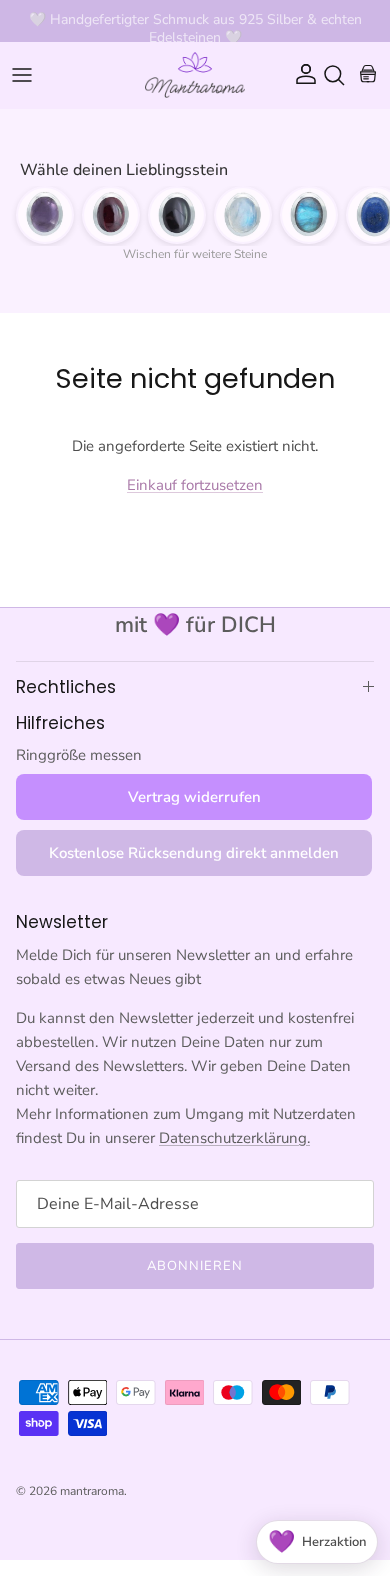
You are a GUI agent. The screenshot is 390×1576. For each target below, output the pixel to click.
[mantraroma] (195, 75)
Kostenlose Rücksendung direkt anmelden (194, 853)
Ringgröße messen (79, 755)
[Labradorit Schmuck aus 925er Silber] (309, 215)
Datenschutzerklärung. (234, 1138)
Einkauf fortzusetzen (195, 485)
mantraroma (92, 1491)
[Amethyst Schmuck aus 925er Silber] (45, 215)
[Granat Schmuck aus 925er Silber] (111, 215)
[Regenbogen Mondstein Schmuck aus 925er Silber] (243, 215)
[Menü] (22, 75)
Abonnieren (195, 1266)
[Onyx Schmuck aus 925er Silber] (177, 215)
